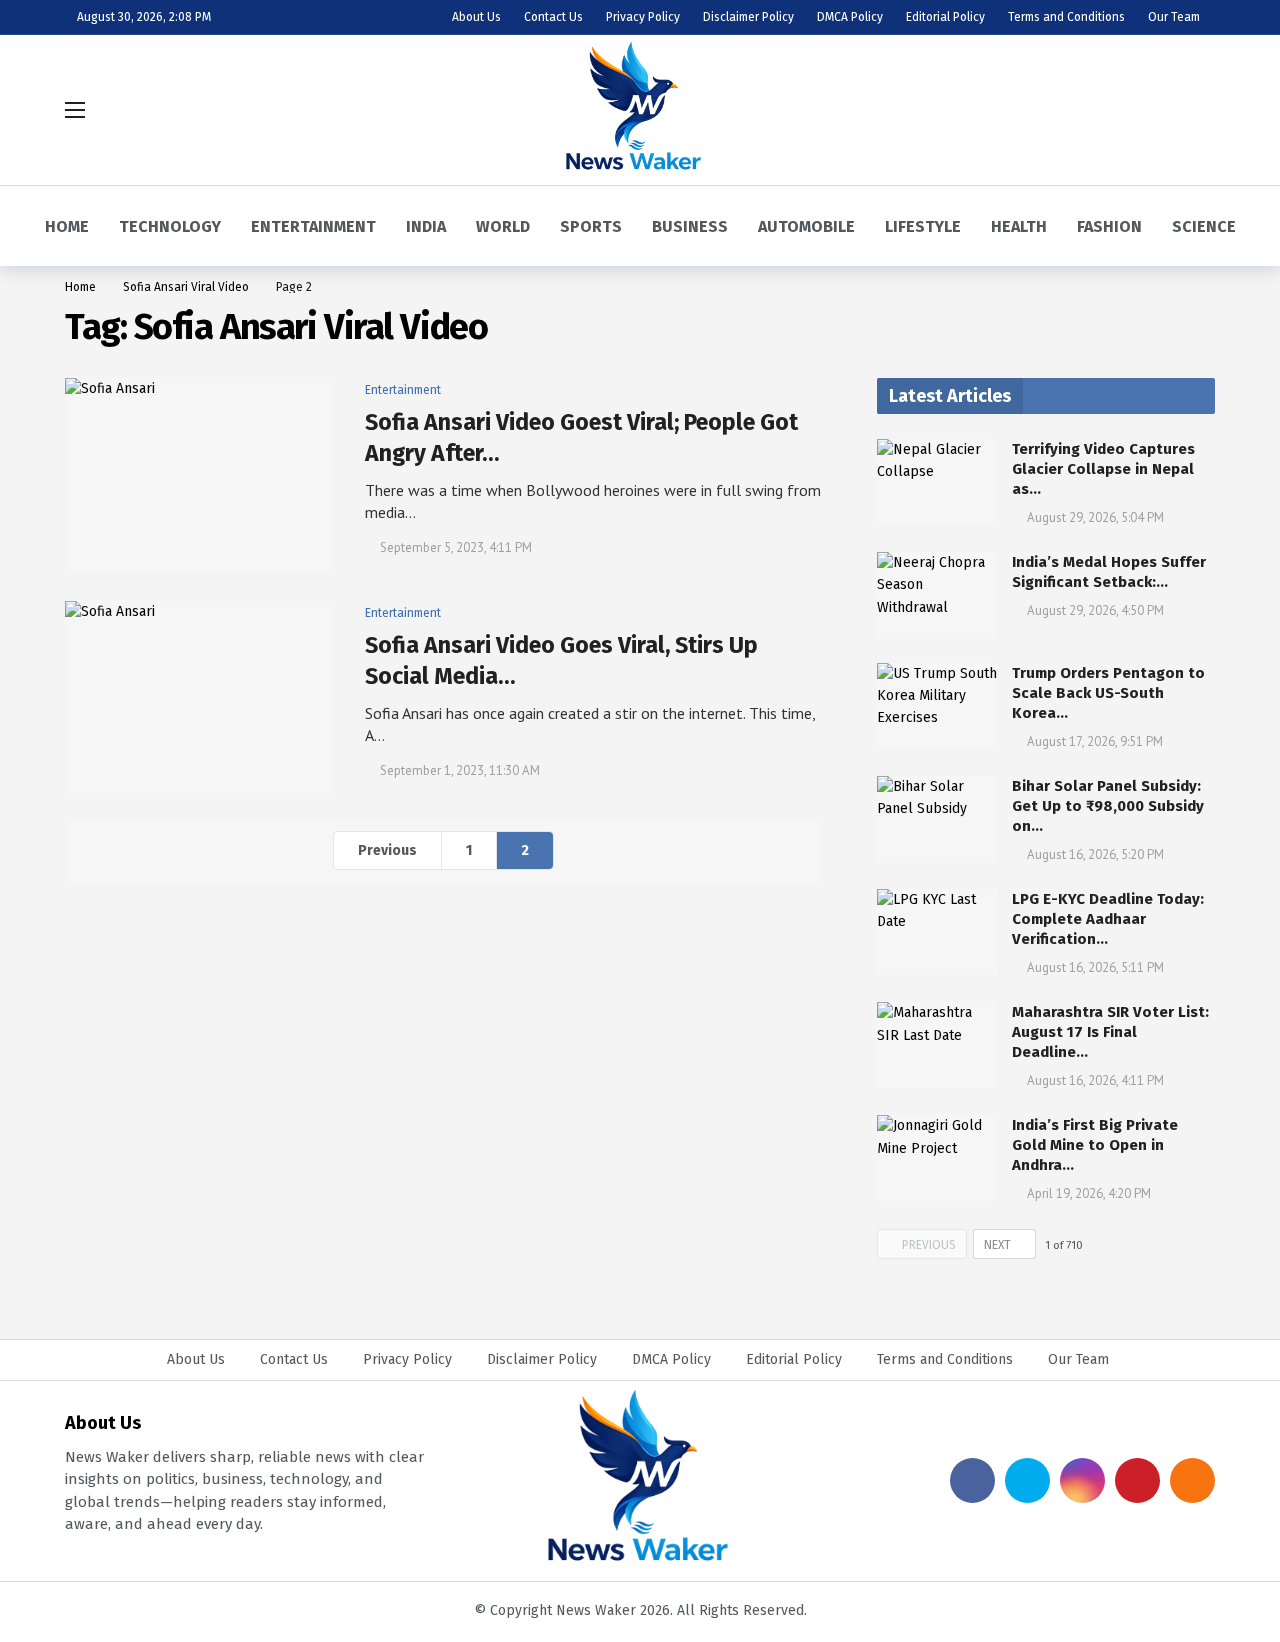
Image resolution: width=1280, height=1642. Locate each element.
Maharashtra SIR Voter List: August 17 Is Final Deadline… (1110, 1032)
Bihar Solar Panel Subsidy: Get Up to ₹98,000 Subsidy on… (1108, 806)
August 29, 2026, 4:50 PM (1095, 610)
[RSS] (1192, 1480)
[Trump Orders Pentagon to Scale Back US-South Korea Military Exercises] (937, 706)
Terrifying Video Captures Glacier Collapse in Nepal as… (1103, 469)
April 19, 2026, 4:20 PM (1089, 1193)
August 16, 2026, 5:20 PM (1095, 854)
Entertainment (403, 390)
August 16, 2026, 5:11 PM (1095, 967)
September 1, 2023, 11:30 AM (460, 770)
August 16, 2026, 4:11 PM (1095, 1080)
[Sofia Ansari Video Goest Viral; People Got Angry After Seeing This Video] (200, 474)
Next (997, 1245)
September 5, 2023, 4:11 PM (456, 547)
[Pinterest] (1137, 1480)
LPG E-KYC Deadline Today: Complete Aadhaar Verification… (1108, 919)
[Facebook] (972, 1480)
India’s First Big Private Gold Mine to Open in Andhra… (1095, 1145)
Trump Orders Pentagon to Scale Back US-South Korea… (1108, 693)
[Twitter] (1027, 1480)
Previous (387, 850)
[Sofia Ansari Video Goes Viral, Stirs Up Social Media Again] (200, 697)
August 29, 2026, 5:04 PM (1095, 517)
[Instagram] (1082, 1480)
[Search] (1200, 110)
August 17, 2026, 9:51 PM (1095, 741)
